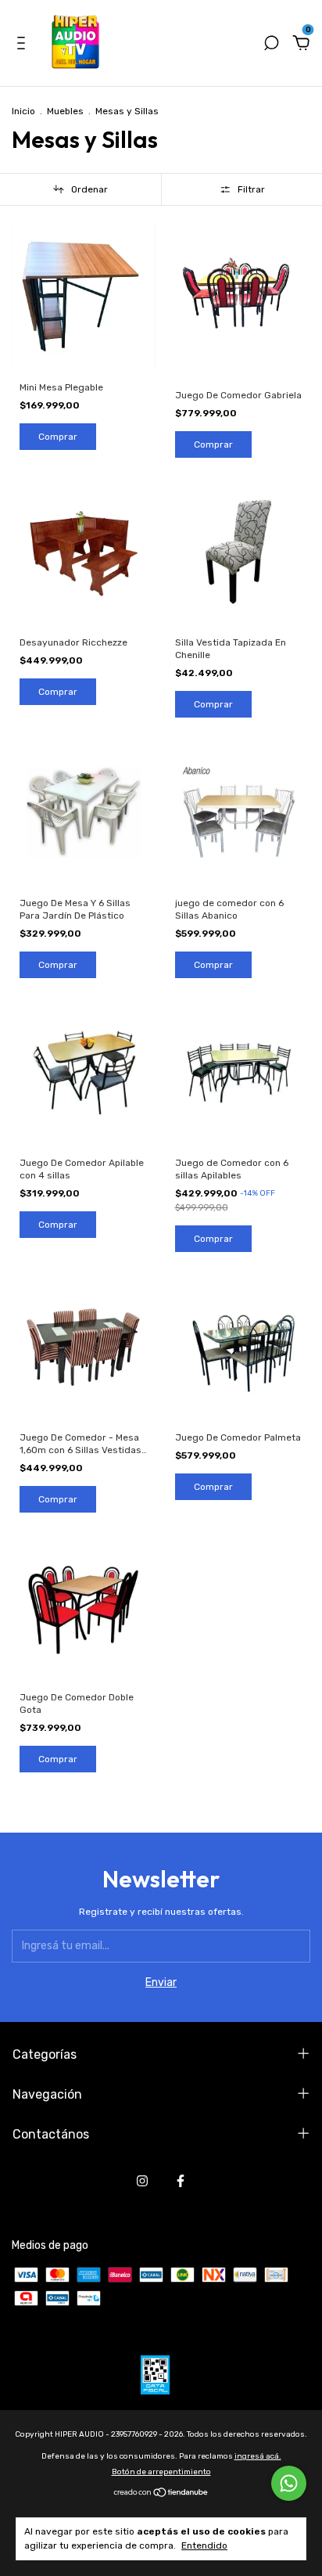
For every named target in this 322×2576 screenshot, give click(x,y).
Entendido (204, 2545)
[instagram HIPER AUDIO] (142, 2181)
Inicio (23, 111)
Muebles (65, 111)
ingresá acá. (258, 2456)
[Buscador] (271, 45)
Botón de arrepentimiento (161, 2472)
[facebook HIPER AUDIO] (181, 2181)
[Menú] (24, 45)
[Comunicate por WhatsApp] (289, 2483)
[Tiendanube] (161, 2494)
